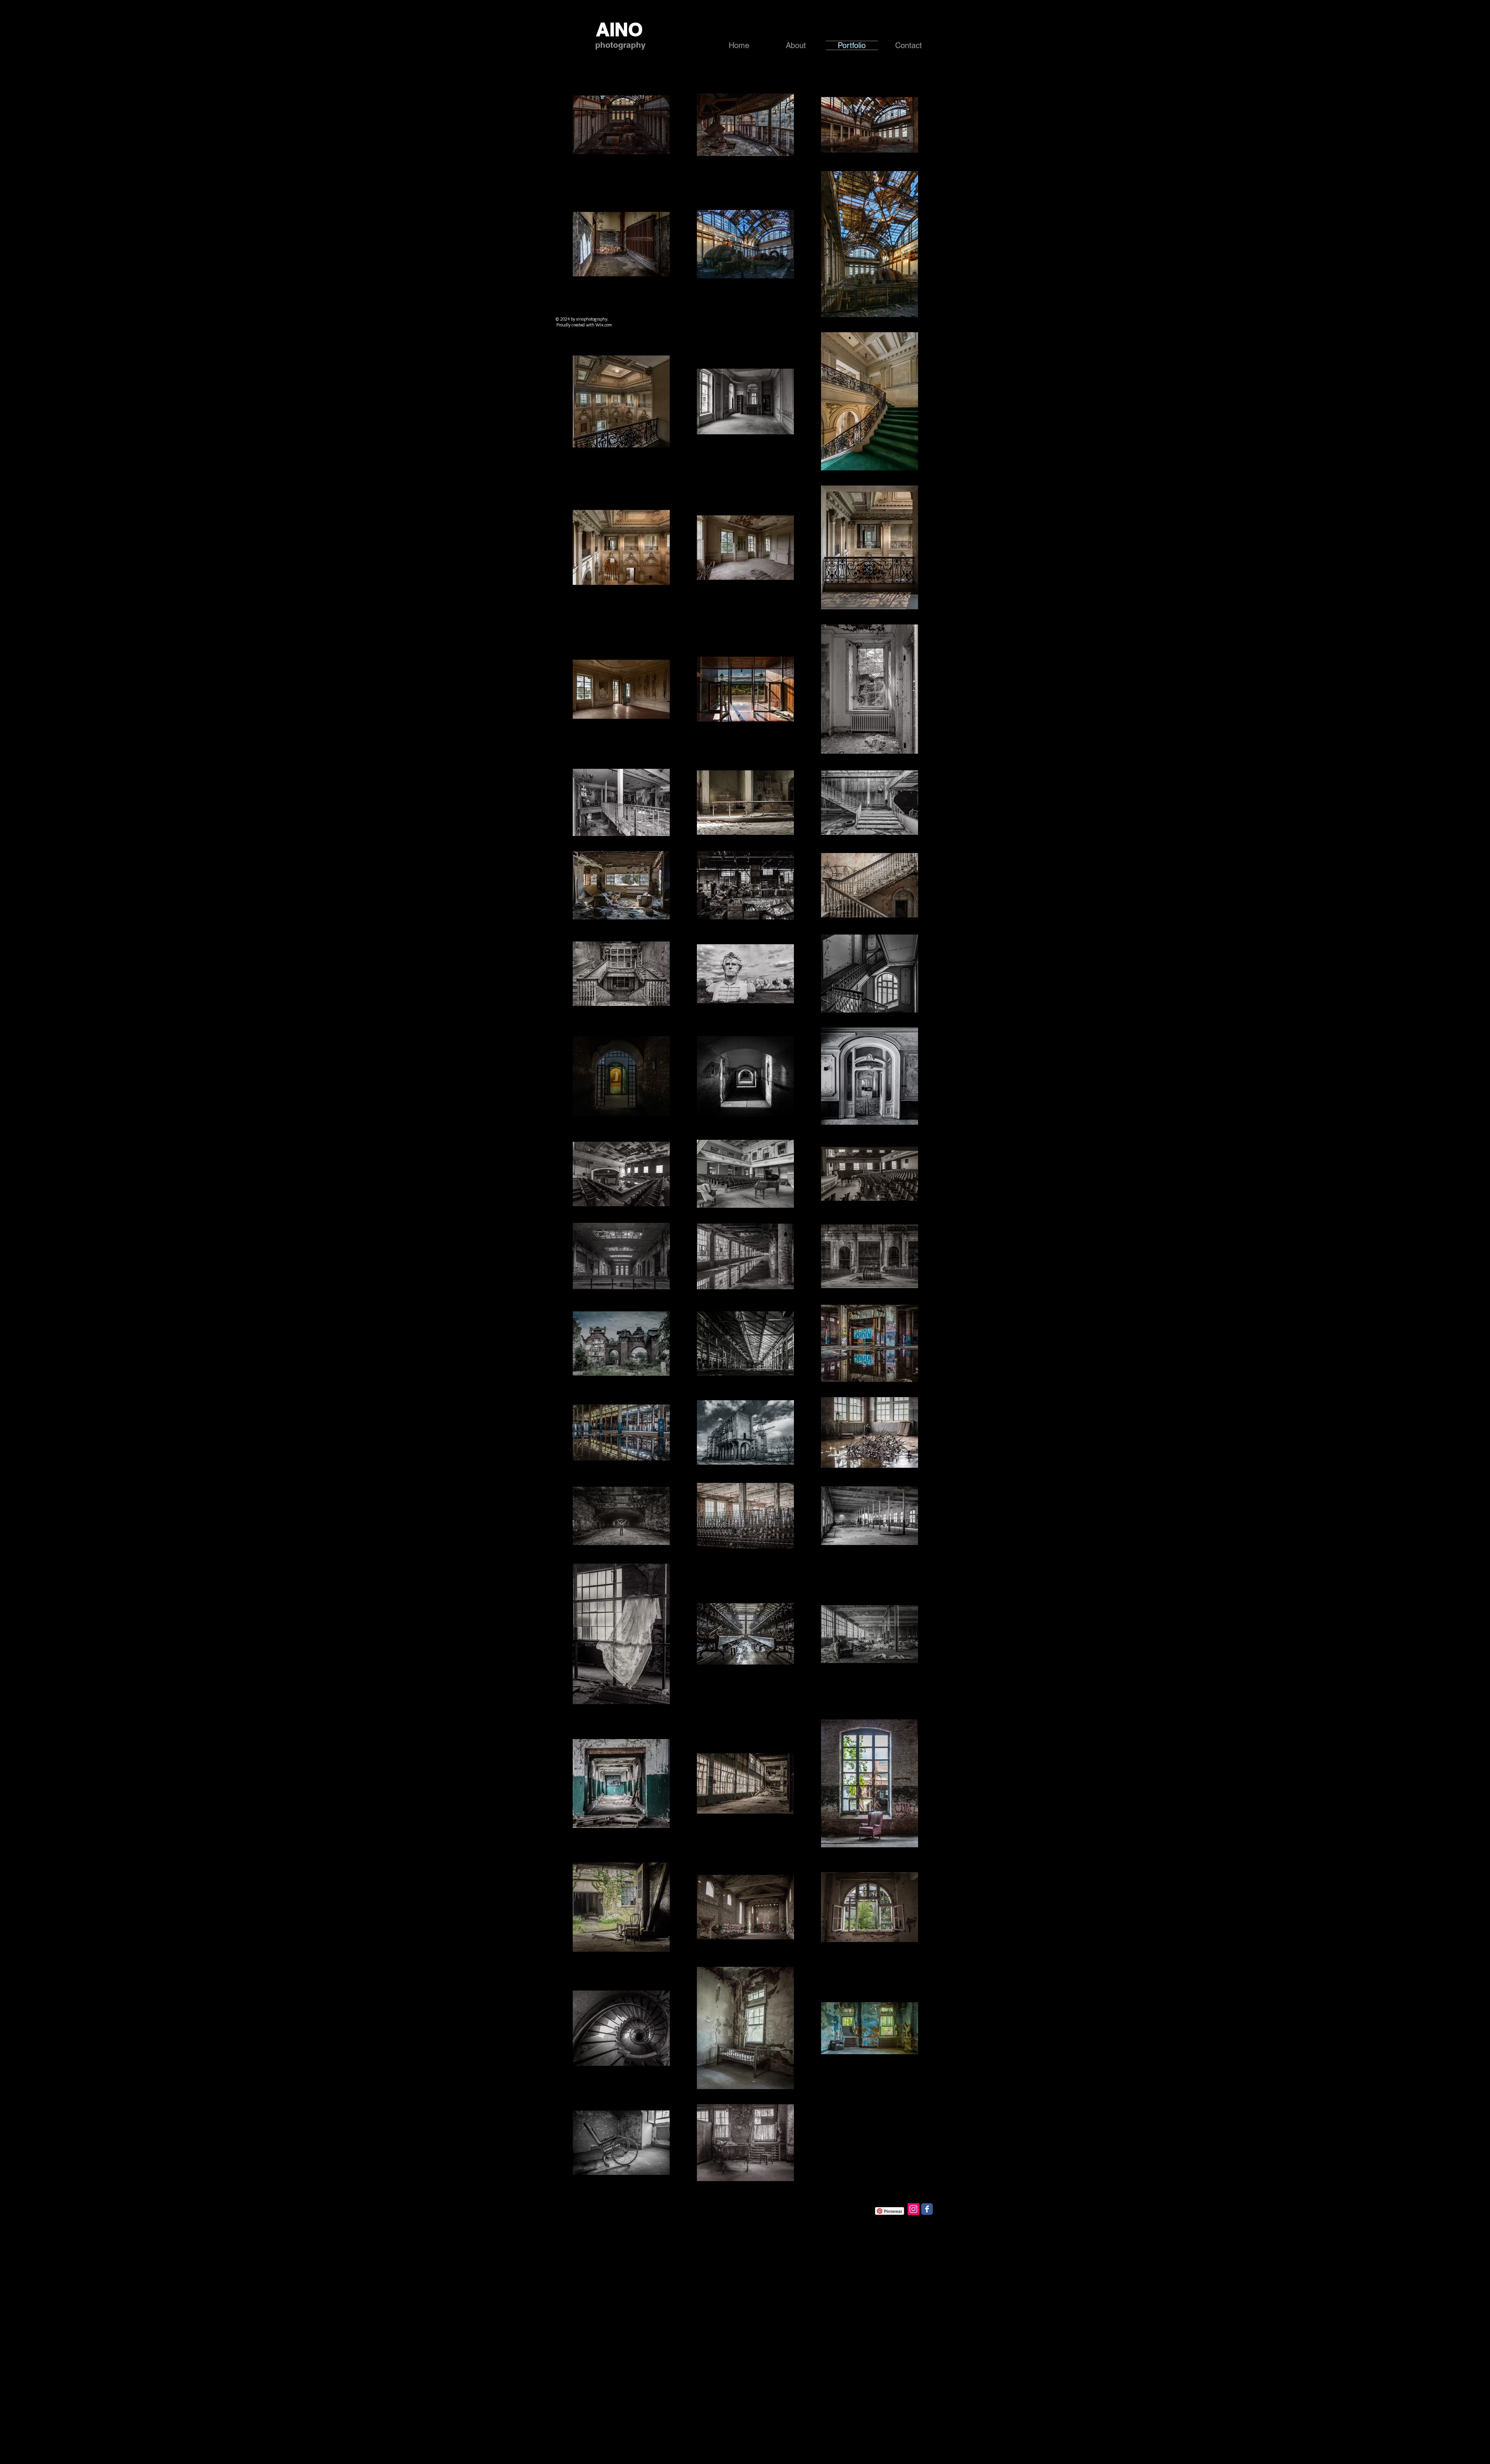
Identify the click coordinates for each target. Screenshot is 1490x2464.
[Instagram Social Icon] (913, 2209)
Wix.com (604, 325)
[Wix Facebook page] (927, 2209)
